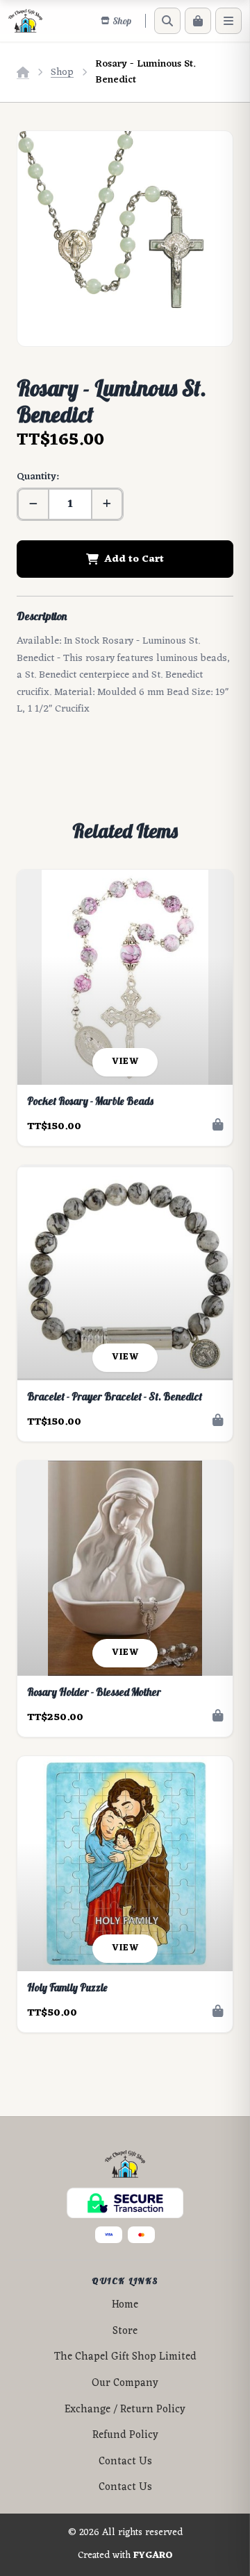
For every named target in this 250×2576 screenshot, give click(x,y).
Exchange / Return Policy (125, 2410)
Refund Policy (125, 2436)
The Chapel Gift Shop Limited (125, 2357)
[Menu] (228, 21)
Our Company (125, 2384)
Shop (62, 72)
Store (125, 2332)
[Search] (167, 21)
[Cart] (198, 21)
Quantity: (37, 477)
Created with (125, 2556)
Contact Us (125, 2462)
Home (125, 2305)
